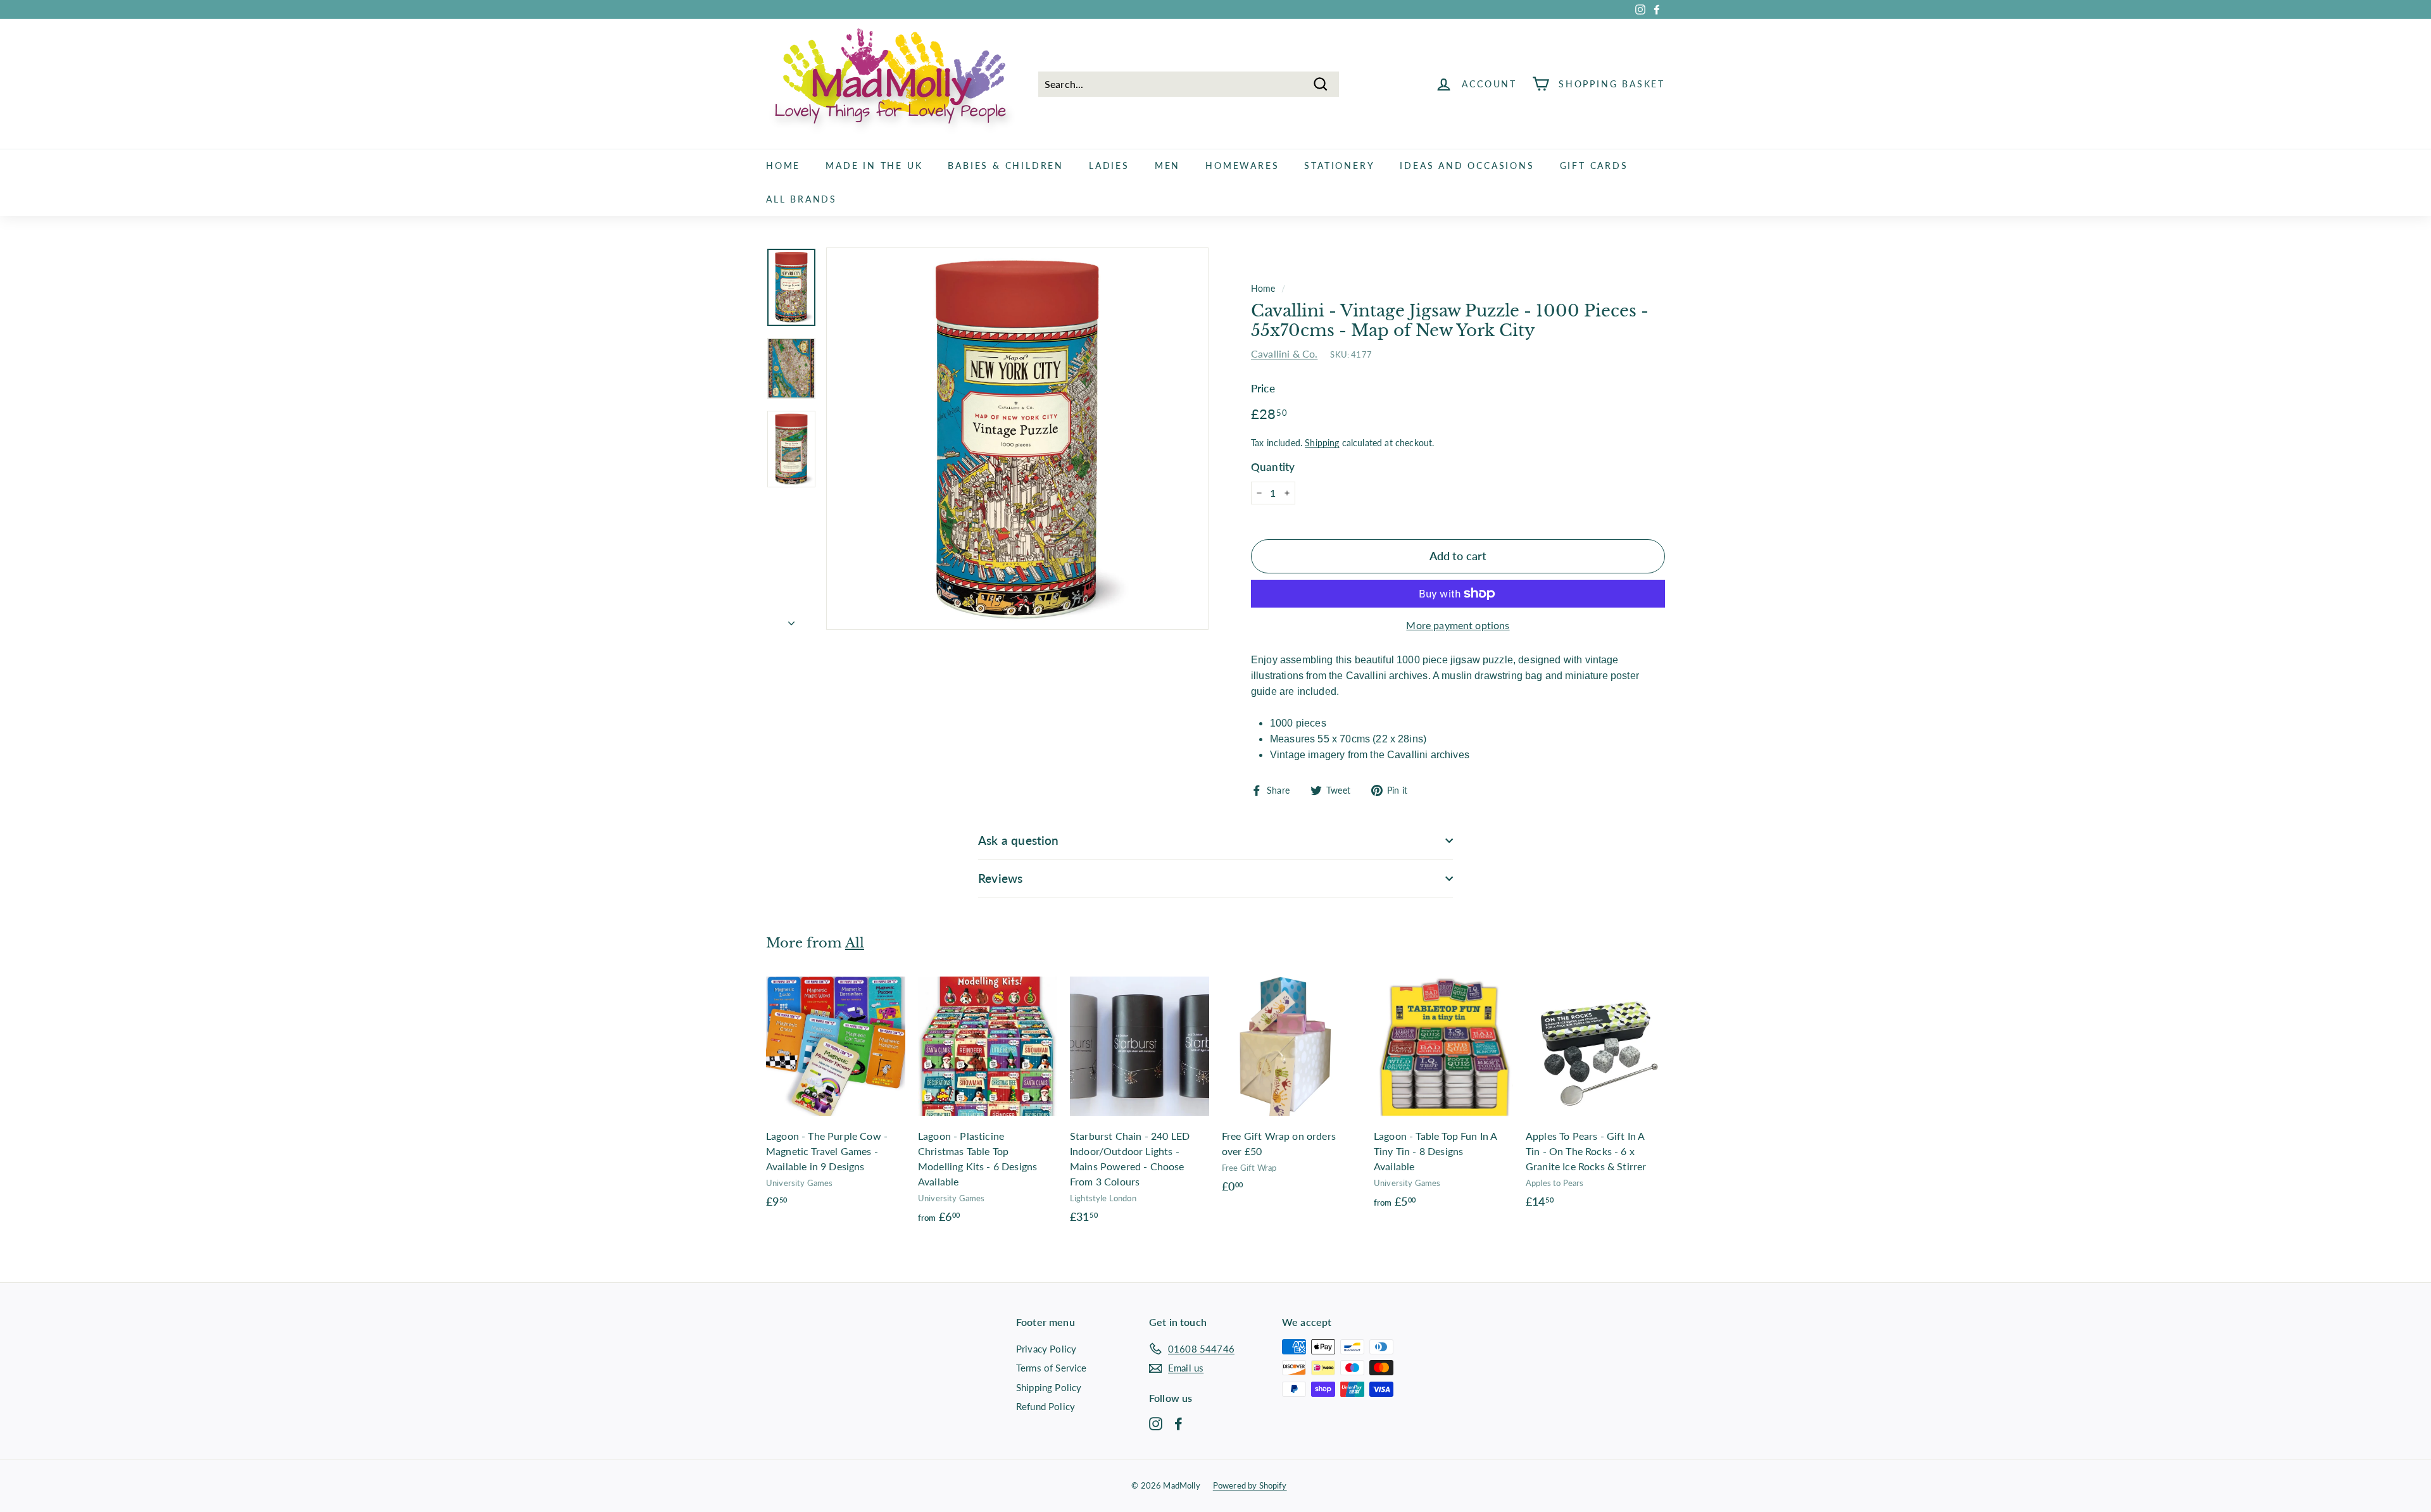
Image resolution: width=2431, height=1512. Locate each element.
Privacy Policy (1046, 1349)
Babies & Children (1006, 166)
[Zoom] (1017, 439)
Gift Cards (1594, 166)
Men (1167, 166)
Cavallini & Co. (1284, 353)
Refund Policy (1046, 1406)
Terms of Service (1052, 1368)
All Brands (801, 199)
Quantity (1273, 467)
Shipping (1322, 443)
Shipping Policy (1049, 1387)
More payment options (1458, 625)
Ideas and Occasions (1467, 166)
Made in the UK (874, 166)
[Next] (791, 619)
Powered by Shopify (1250, 1485)
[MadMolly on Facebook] (1178, 1423)
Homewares (1242, 166)
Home (783, 166)
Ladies (1109, 166)
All (855, 943)
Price (1263, 388)
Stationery (1339, 166)
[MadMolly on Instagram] (1156, 1423)
